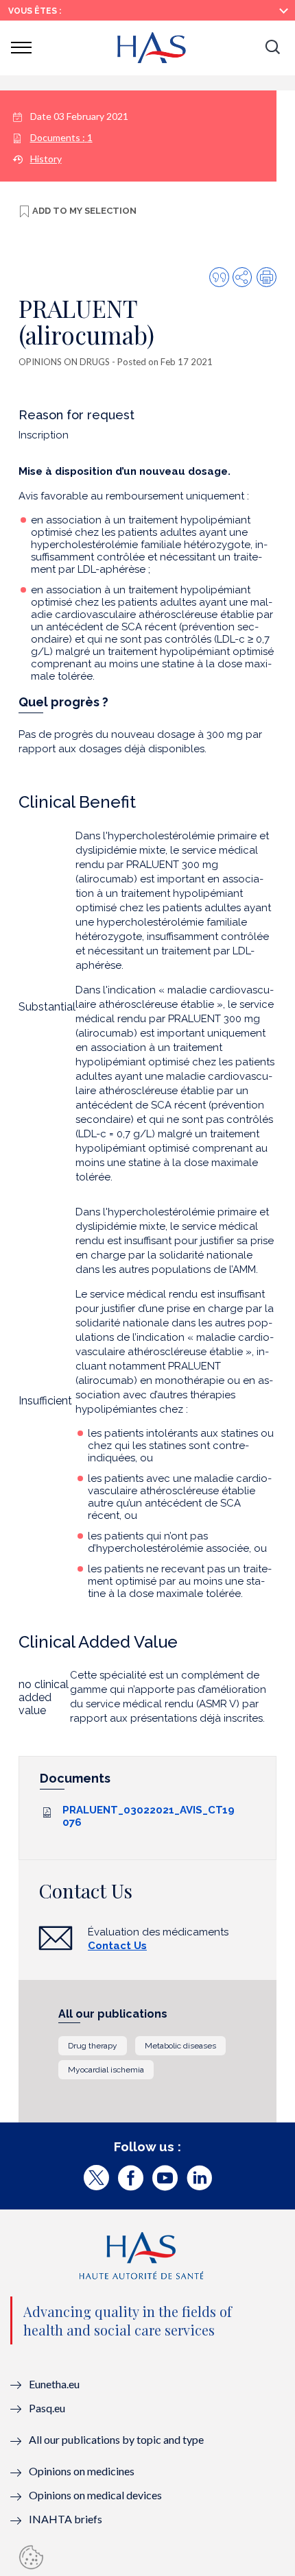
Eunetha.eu (54, 2384)
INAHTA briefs (66, 2519)
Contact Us (117, 1946)
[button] (272, 48)
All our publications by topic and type (116, 2439)
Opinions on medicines (82, 2471)
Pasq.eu (47, 2408)
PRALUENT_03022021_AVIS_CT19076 (149, 1816)
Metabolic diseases (180, 2046)
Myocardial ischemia (106, 2070)
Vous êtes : (35, 11)
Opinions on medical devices (95, 2495)
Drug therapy (93, 2046)
